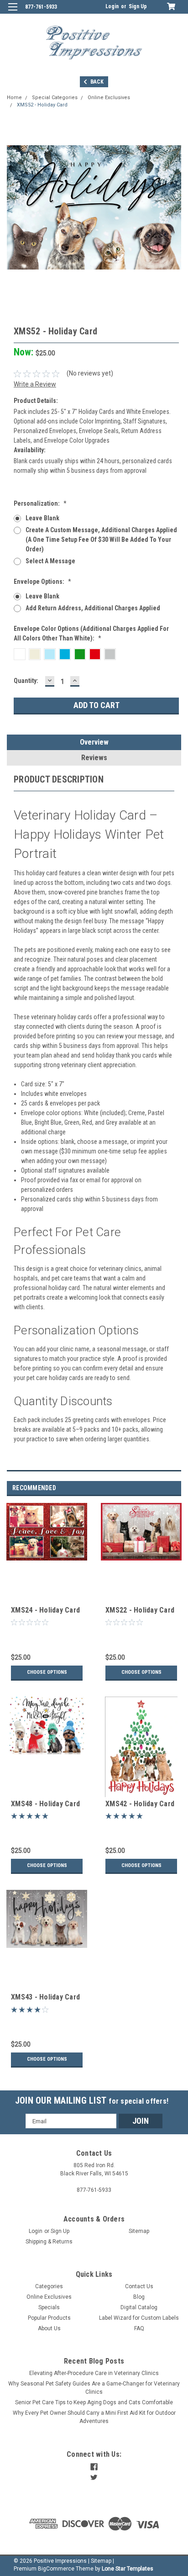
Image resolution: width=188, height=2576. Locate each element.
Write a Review (35, 384)
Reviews (94, 758)
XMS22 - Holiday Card (140, 1610)
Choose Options (47, 1672)
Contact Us (139, 2286)
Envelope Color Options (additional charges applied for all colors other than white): (91, 633)
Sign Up (138, 6)
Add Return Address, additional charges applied (93, 608)
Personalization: (40, 503)
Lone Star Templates (128, 2569)
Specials (49, 2307)
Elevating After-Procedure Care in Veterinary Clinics (94, 2373)
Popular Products (49, 2318)
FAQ (139, 2328)
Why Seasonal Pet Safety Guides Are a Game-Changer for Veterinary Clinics (94, 2388)
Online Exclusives (109, 98)
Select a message (50, 561)
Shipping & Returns (49, 2242)
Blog (139, 2297)
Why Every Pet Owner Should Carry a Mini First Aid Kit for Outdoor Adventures (94, 2417)
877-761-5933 (41, 7)
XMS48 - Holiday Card (45, 1804)
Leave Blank (42, 518)
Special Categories (55, 98)
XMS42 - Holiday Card (140, 1804)
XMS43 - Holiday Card (45, 1997)
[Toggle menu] (13, 13)
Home (14, 98)
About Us (49, 2328)
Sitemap (139, 2231)
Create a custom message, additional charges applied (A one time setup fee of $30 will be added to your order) (101, 540)
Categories (49, 2286)
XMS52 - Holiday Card (42, 105)
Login (112, 6)
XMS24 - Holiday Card (45, 1610)
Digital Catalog (139, 2307)
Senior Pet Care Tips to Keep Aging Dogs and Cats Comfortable (94, 2402)
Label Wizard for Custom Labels (139, 2318)
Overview (94, 742)
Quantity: (26, 681)
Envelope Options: (42, 582)
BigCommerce (56, 2569)
